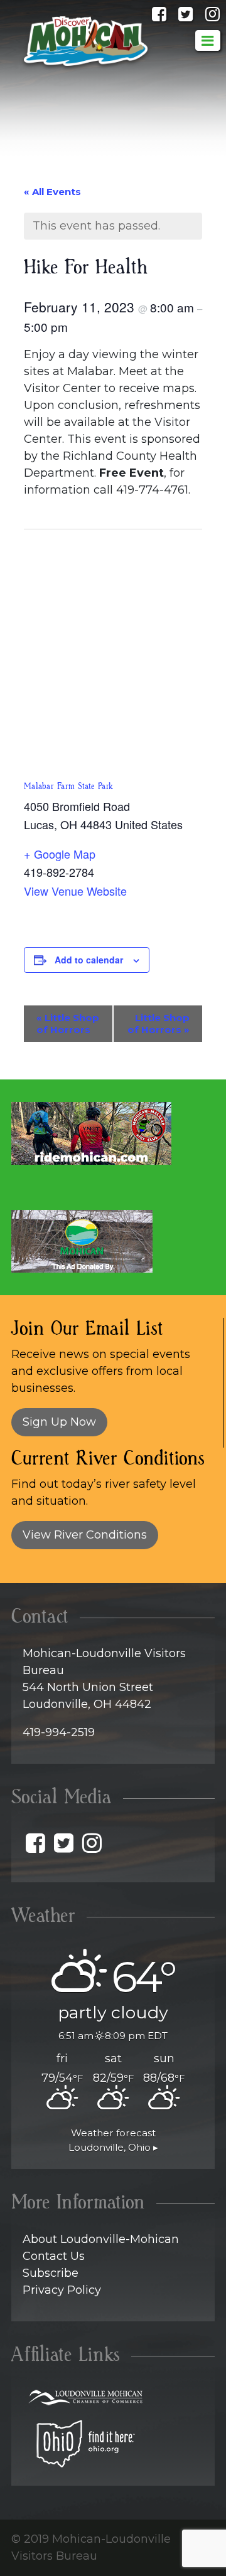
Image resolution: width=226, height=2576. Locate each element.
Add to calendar (89, 960)
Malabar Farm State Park (68, 787)
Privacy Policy (62, 2290)
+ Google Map (60, 854)
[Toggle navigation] (208, 40)
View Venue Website (75, 891)
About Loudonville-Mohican (101, 2239)
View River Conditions (85, 1535)
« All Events (52, 192)
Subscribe (51, 2273)
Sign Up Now (59, 1422)
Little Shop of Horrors (68, 1024)
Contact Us (54, 2256)
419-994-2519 (59, 1732)
